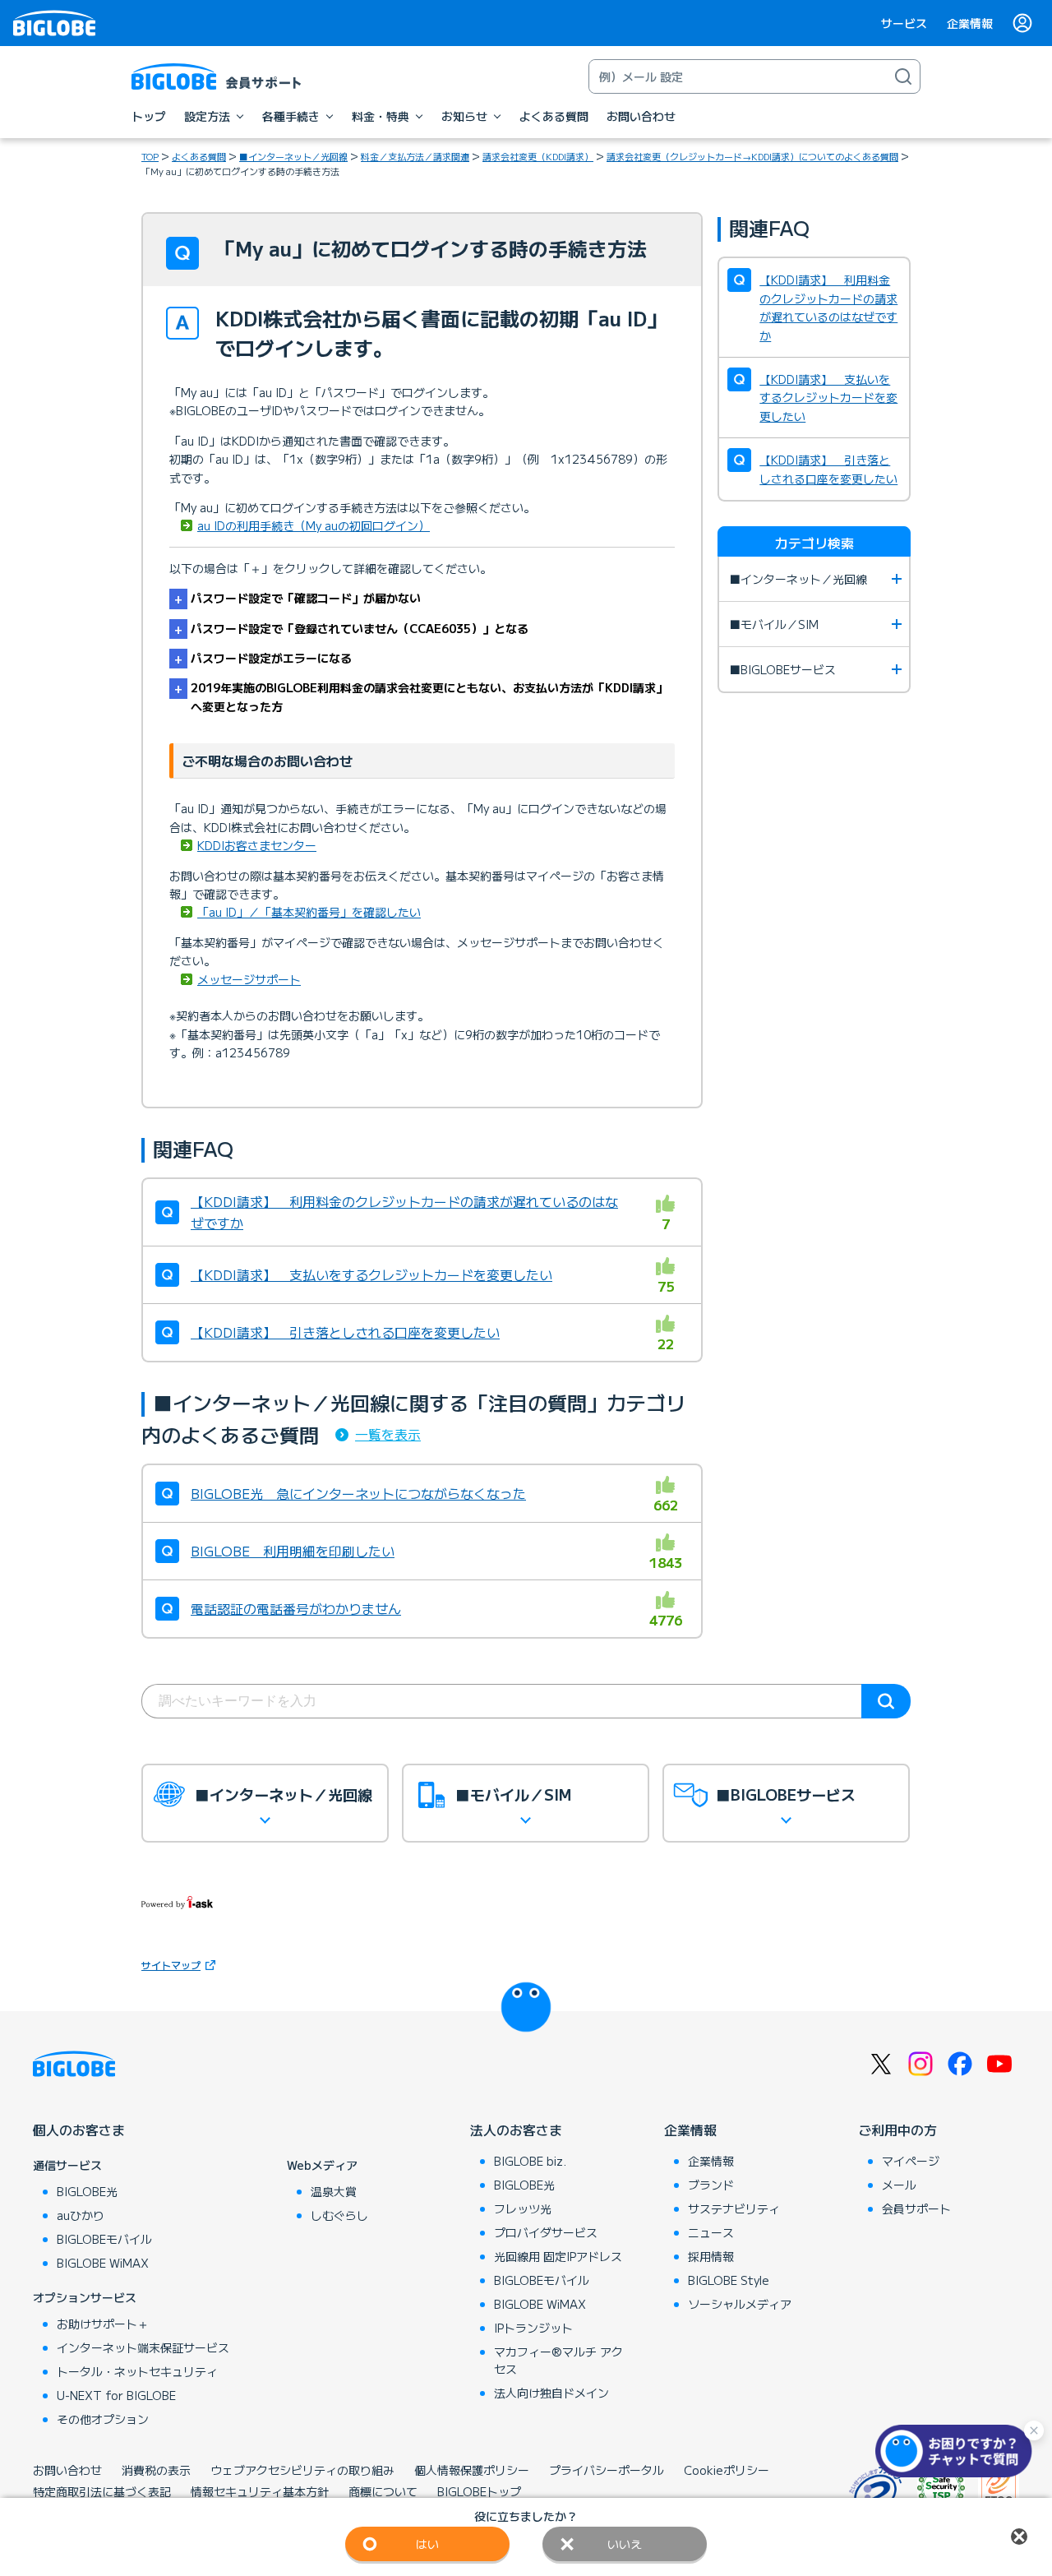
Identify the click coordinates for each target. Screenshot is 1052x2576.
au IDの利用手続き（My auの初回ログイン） (314, 525)
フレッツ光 (523, 2208)
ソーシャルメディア (740, 2304)
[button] (957, 2451)
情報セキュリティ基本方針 (260, 2491)
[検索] (903, 76)
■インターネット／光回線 (293, 156)
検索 (886, 1701)
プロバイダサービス (546, 2232)
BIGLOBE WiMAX (103, 2263)
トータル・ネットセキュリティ (137, 2371)
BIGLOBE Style (729, 2280)
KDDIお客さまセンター (257, 845)
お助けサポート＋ (103, 2324)
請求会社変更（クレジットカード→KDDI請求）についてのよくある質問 (752, 156)
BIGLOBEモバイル (104, 2239)
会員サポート (916, 2208)
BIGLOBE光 (87, 2191)
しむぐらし (339, 2215)
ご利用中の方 (897, 2130)
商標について (383, 2491)
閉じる (1019, 2537)
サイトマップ (171, 1965)
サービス (904, 23)
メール (899, 2185)
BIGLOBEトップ (479, 2491)
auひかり (81, 2215)
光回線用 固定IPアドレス (558, 2256)
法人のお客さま (516, 2130)
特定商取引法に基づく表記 (102, 2491)
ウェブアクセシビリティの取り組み (302, 2470)
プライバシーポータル (607, 2470)
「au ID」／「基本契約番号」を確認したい (309, 912)
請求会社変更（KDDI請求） (538, 156)
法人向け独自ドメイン (551, 2393)
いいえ (625, 2544)
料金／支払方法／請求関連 (415, 156)
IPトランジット (533, 2328)
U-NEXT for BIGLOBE (116, 2395)
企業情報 (970, 23)
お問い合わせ (67, 2470)
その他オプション (103, 2419)
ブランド (711, 2185)
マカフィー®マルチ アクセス (558, 2360)
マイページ (911, 2161)
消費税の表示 (156, 2470)
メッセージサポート (249, 979)
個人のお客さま (79, 2130)
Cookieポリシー (727, 2470)
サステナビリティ (734, 2208)
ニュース (711, 2232)
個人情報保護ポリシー (472, 2470)
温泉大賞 (334, 2191)
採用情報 (711, 2256)
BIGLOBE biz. (530, 2161)
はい (427, 2544)
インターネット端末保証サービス (143, 2347)
